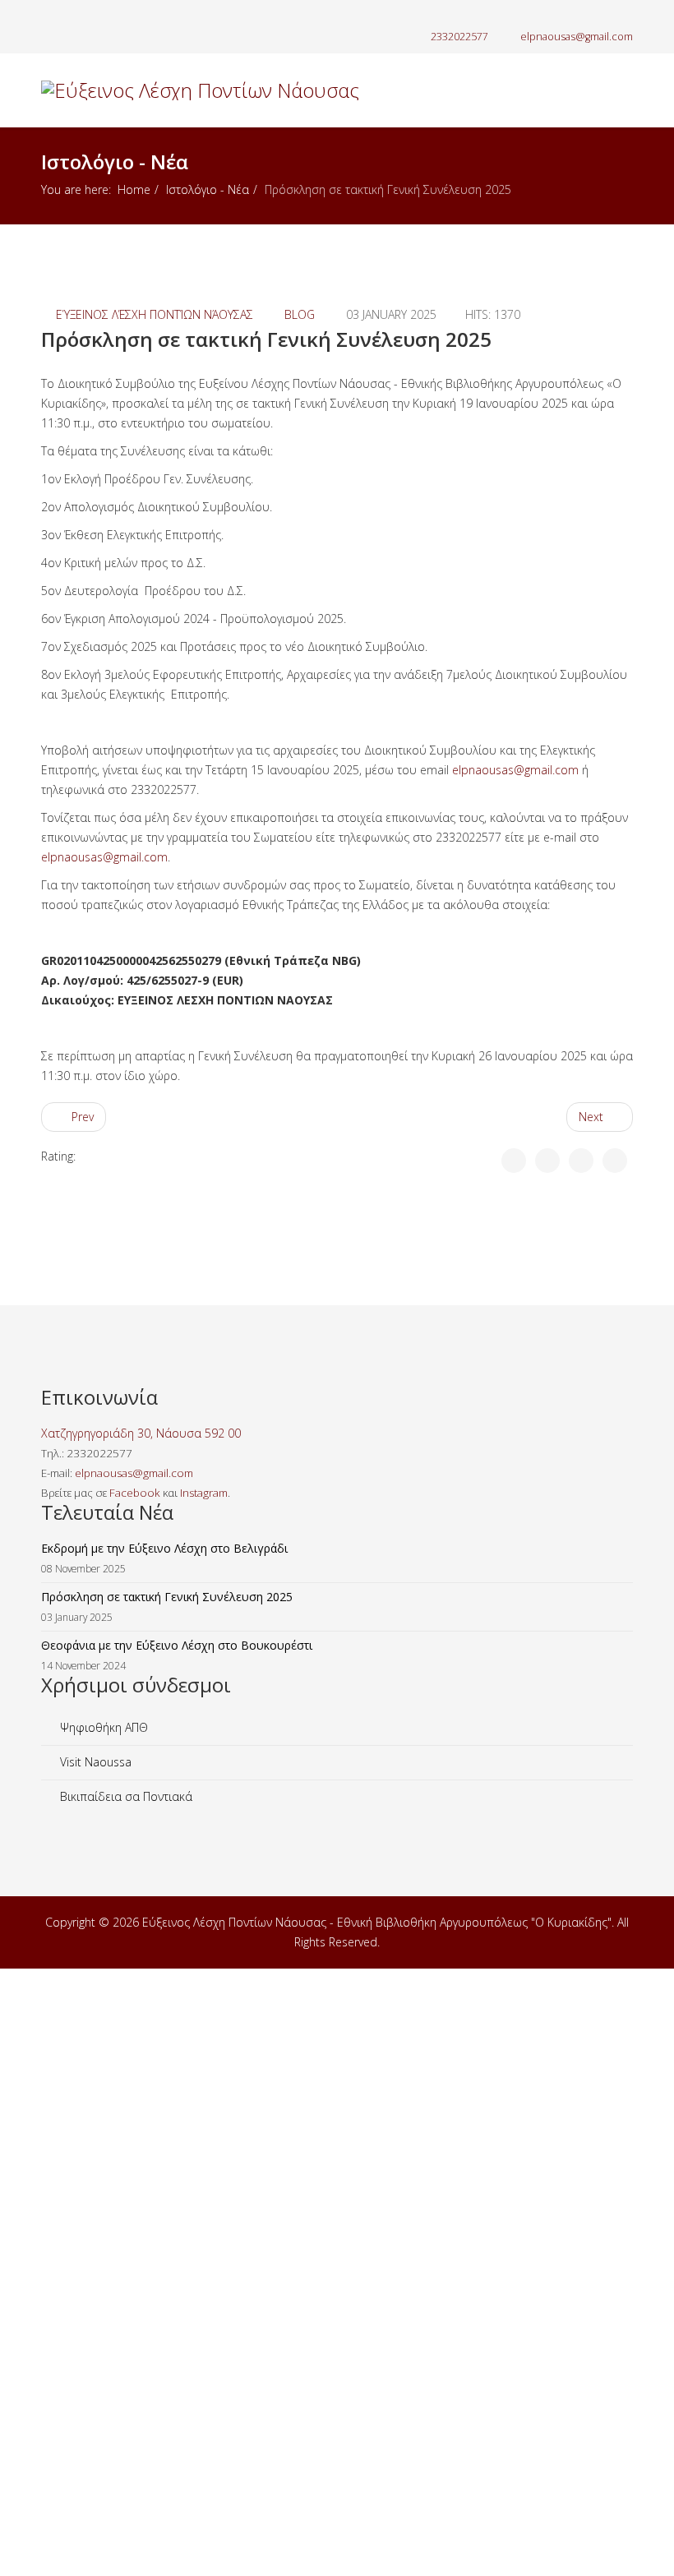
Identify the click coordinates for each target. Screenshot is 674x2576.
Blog (300, 314)
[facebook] (47, 16)
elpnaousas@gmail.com (577, 37)
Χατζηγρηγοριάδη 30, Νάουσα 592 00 (141, 1433)
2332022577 (459, 37)
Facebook (135, 1493)
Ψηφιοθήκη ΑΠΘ (102, 1727)
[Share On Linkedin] (615, 1161)
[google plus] (68, 16)
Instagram (204, 1493)
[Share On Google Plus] (581, 1161)
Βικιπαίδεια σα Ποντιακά (125, 1796)
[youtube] (88, 16)
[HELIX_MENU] (626, 163)
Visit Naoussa (94, 1762)
